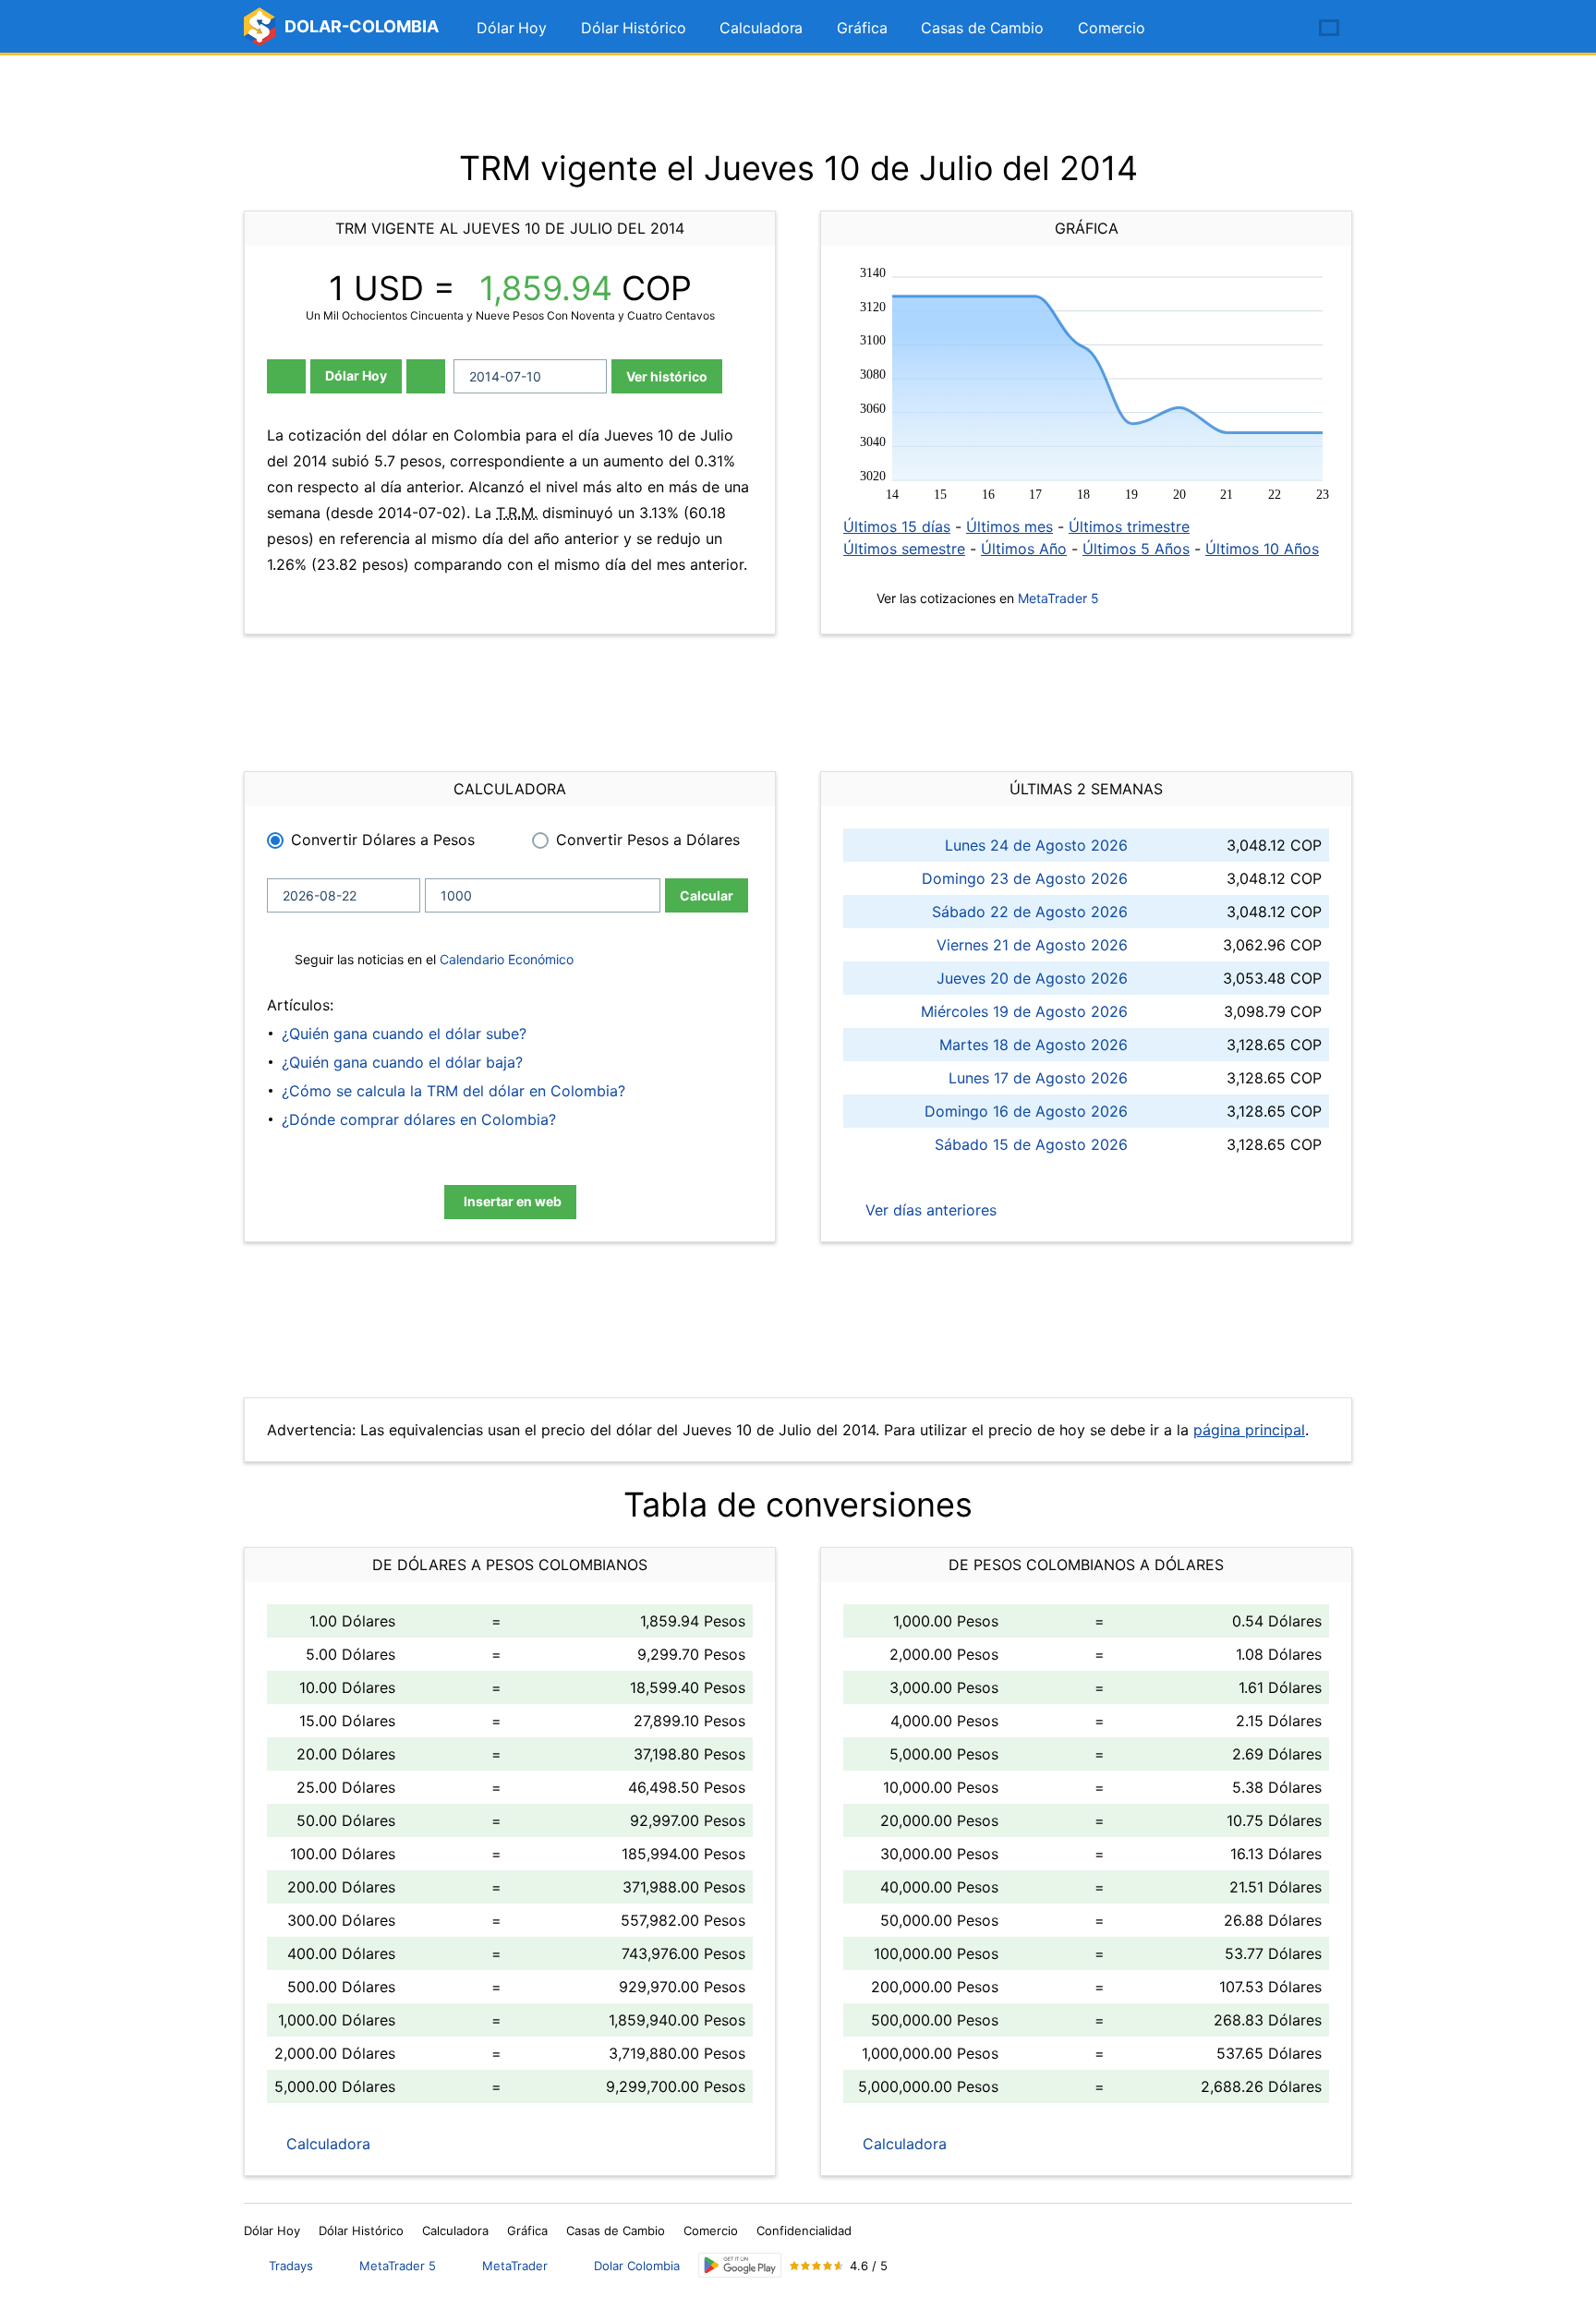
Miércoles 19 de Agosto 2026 (1024, 1011)
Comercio (1112, 28)
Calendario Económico (505, 959)
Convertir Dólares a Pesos (383, 840)
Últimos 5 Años (1136, 549)
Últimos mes (1010, 526)
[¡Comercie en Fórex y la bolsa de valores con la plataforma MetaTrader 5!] (1276, 29)
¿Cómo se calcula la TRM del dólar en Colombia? (453, 1091)
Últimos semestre (904, 549)
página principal (1249, 1430)
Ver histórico (667, 376)
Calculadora (761, 28)
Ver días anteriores (929, 1210)
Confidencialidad (804, 2231)
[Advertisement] (798, 102)
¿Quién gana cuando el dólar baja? (402, 1062)
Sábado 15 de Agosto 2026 (1031, 1144)
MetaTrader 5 (1058, 598)
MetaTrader (515, 2266)
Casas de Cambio (982, 28)
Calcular (707, 895)
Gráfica (862, 28)
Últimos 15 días (897, 526)
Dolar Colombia (637, 2266)
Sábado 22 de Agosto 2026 (1030, 912)
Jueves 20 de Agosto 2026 (1032, 978)
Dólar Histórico (634, 28)
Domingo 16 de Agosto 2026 (1026, 1111)
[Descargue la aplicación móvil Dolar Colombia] (740, 2265)
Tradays (291, 2266)
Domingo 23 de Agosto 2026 (1025, 878)
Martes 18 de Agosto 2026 (1034, 1045)
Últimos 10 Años (1262, 549)
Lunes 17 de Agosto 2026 (1038, 1078)
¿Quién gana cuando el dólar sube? (404, 1034)
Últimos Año (1024, 549)
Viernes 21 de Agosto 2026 (1032, 945)
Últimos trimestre (1129, 526)
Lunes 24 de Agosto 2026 (1036, 845)
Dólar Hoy (512, 28)
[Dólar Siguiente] (426, 376)
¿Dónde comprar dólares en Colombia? (419, 1119)
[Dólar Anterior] (286, 376)
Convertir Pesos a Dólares (648, 840)
